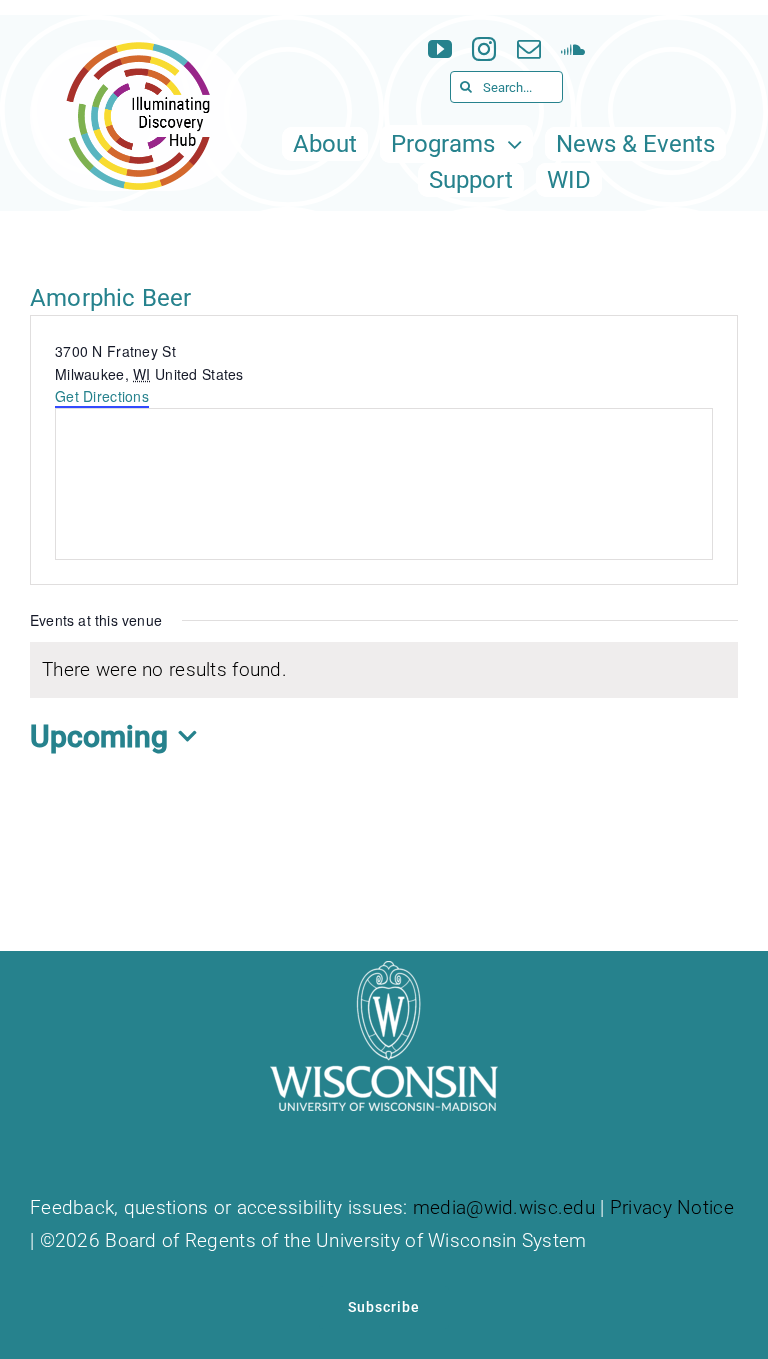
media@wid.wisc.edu (504, 1207)
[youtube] (440, 49)
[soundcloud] (573, 49)
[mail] (529, 49)
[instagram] (484, 49)
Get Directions (102, 396)
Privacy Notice (672, 1207)
